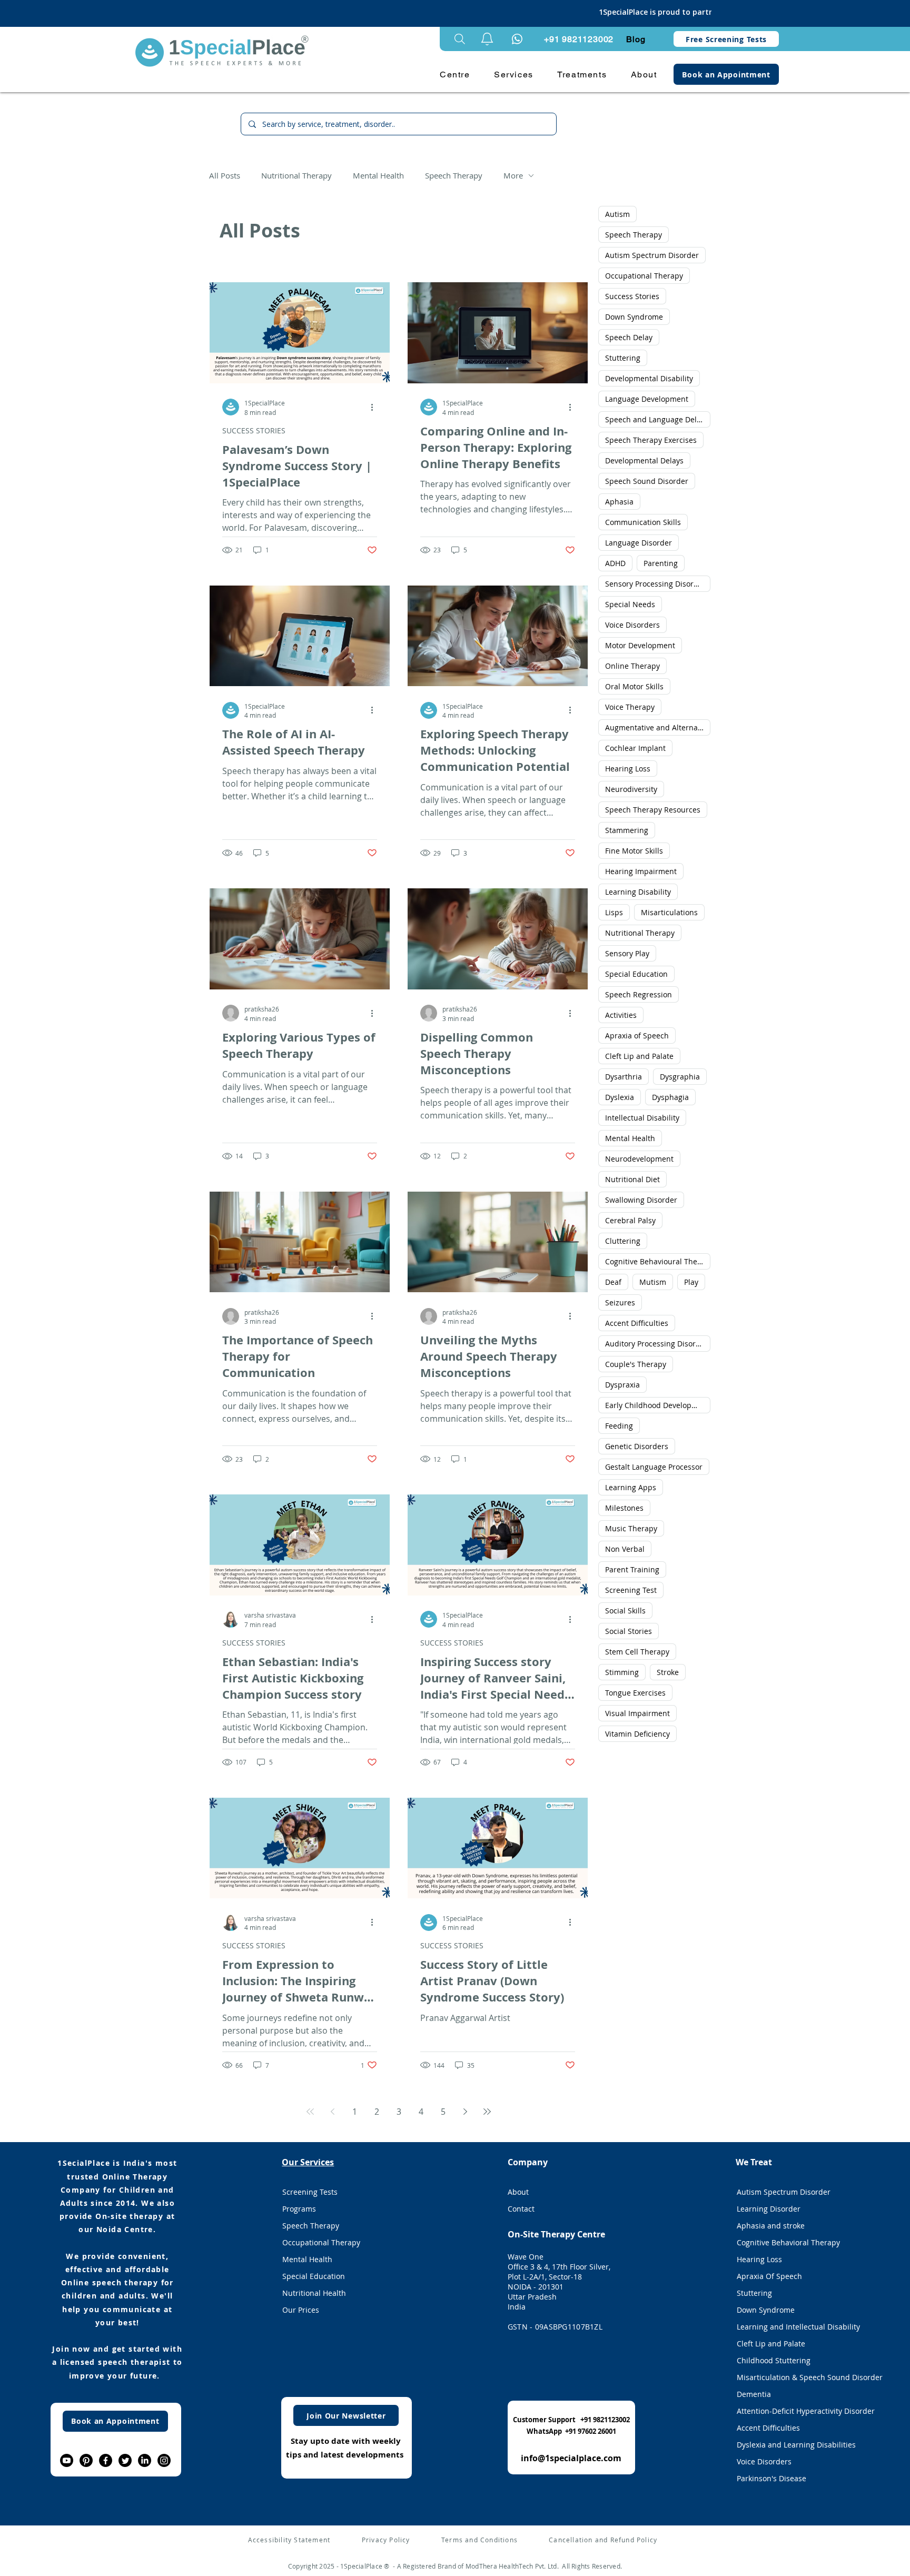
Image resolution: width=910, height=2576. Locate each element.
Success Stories (632, 296)
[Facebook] (106, 2460)
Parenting (661, 563)
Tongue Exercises (635, 1693)
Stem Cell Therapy (637, 1652)
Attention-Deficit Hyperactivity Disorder (797, 2411)
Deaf (613, 1282)
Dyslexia (620, 1097)
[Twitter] (125, 2460)
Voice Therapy (630, 707)
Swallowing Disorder (641, 1200)
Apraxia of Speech (637, 1036)
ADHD (615, 563)
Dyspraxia (622, 1385)
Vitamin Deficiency (637, 1734)
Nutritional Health (314, 2293)
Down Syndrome (634, 317)
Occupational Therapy (644, 276)
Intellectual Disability (642, 1118)
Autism (617, 214)
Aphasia (619, 502)
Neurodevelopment (639, 1159)
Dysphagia (670, 1097)
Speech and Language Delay (655, 419)
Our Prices (301, 2310)
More (513, 175)
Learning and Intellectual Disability (797, 2327)
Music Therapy (631, 1528)
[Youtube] (67, 2460)
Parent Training (632, 1569)
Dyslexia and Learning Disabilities (796, 2445)
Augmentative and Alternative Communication (658, 727)
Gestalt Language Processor (654, 1467)
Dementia (754, 2394)
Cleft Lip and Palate (639, 1056)
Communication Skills (643, 522)
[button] (487, 39)
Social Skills (625, 1611)
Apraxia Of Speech (769, 2276)
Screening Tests (310, 2192)
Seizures (620, 1302)
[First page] (310, 2112)
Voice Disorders (632, 625)
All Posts (225, 175)
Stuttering (623, 358)
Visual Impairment (637, 1713)
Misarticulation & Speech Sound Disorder (797, 2377)
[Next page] (465, 2112)
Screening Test (631, 1590)
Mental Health (378, 175)
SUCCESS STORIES (254, 430)
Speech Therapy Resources (653, 810)
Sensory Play (627, 953)
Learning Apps (631, 1487)
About (518, 2192)
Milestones (624, 1508)
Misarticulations (669, 912)
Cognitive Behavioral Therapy (788, 2242)
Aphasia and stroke (771, 2226)
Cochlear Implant (635, 748)
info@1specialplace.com (571, 2458)
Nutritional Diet (632, 1179)
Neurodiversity (631, 789)
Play (691, 1282)
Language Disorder (639, 543)
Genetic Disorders (637, 1446)
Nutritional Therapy (296, 175)
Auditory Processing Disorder (656, 1344)
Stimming (622, 1672)
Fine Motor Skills (634, 851)
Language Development (647, 399)
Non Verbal (625, 1549)
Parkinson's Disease (771, 2478)
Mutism (653, 1282)
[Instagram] (164, 2460)
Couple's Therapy (636, 1364)
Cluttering (623, 1241)
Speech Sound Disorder (647, 481)
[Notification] (517, 39)
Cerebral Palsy (630, 1220)
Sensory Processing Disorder (655, 584)
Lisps (614, 912)
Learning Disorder (769, 2209)
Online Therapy (632, 666)
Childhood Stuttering (774, 2360)
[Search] (460, 39)
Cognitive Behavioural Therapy (658, 1261)
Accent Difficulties (637, 1323)
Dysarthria (624, 1077)
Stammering (627, 830)
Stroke (668, 1672)
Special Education (636, 974)
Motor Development (640, 645)
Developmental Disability (649, 378)
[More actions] (375, 407)
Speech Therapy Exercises (651, 440)
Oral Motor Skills (634, 686)
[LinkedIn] (145, 2460)
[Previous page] (332, 2112)
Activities (621, 1015)
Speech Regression (639, 994)
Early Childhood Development (657, 1405)
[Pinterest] (86, 2460)
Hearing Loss (628, 769)
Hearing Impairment (641, 871)
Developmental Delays (644, 460)
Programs (299, 2209)
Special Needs (630, 604)
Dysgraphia (680, 1077)
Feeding (619, 1426)
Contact (521, 2209)
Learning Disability (638, 892)
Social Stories (629, 1631)
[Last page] (487, 2112)
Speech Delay (629, 337)
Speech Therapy (454, 175)
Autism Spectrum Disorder (652, 255)
